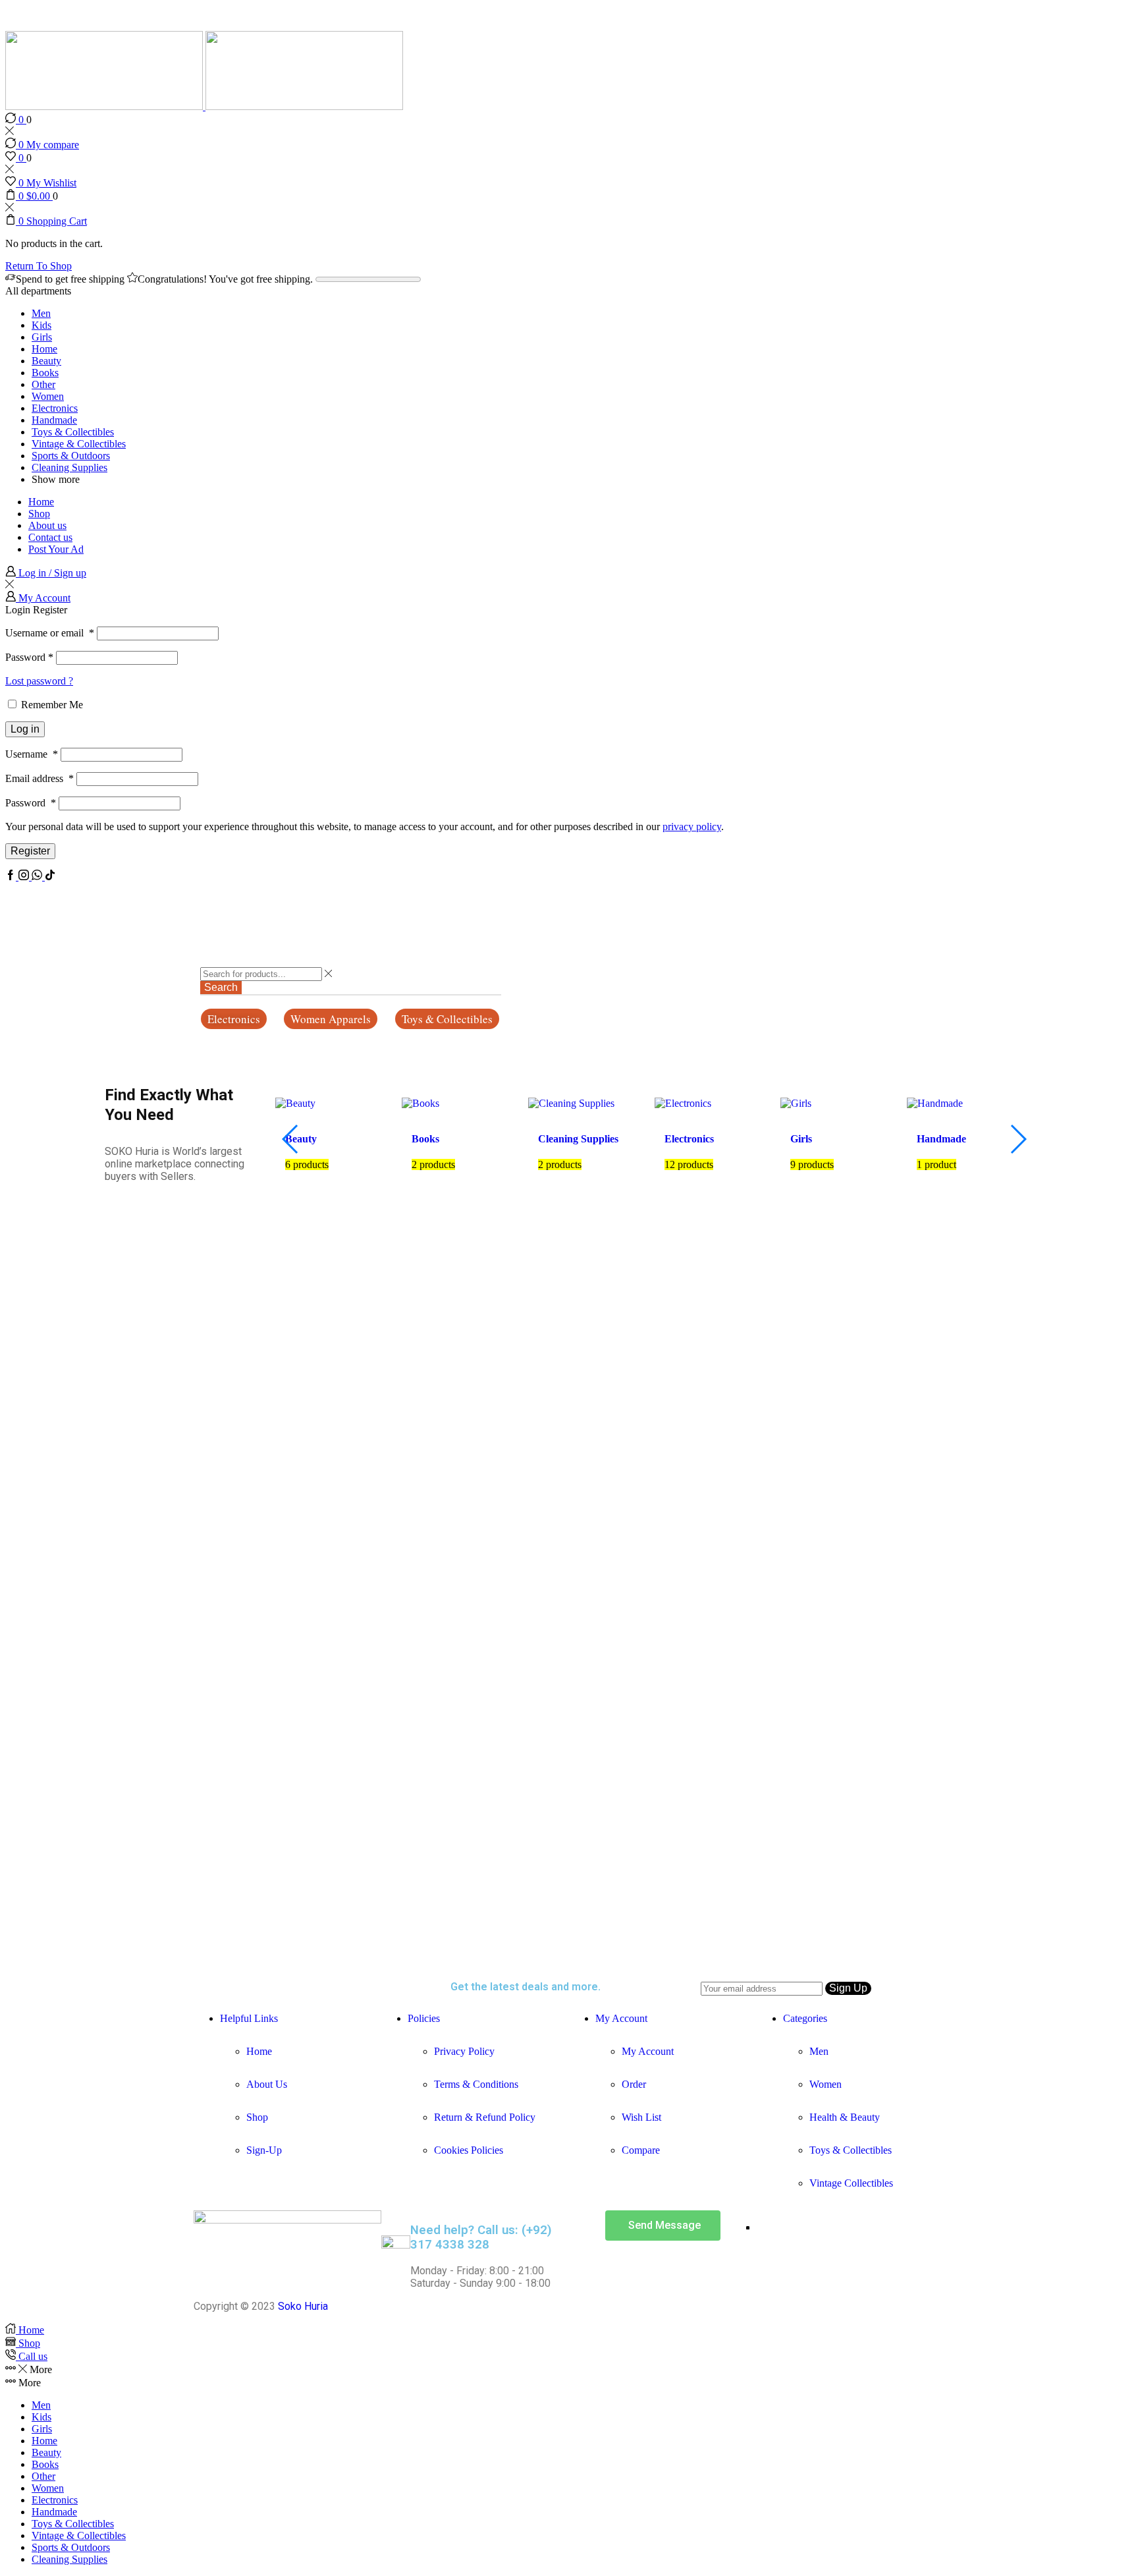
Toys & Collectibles (73, 432)
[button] (234, 1019)
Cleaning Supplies (69, 467)
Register (30, 851)
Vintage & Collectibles (79, 444)
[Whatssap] (38, 877)
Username (32, 754)
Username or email (50, 633)
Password (29, 657)
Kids (41, 325)
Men (41, 313)
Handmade (54, 420)
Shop (39, 514)
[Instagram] (25, 877)
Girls (42, 337)
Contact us (50, 537)
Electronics (55, 408)
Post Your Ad (56, 549)
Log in (25, 729)
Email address (40, 778)
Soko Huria (303, 2306)
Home (44, 349)
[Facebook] (12, 877)
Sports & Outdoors (71, 456)
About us (47, 525)
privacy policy (692, 826)
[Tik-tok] (50, 877)
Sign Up (848, 1988)
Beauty (46, 361)
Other (43, 384)
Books (45, 373)
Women (48, 396)
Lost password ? (39, 681)
